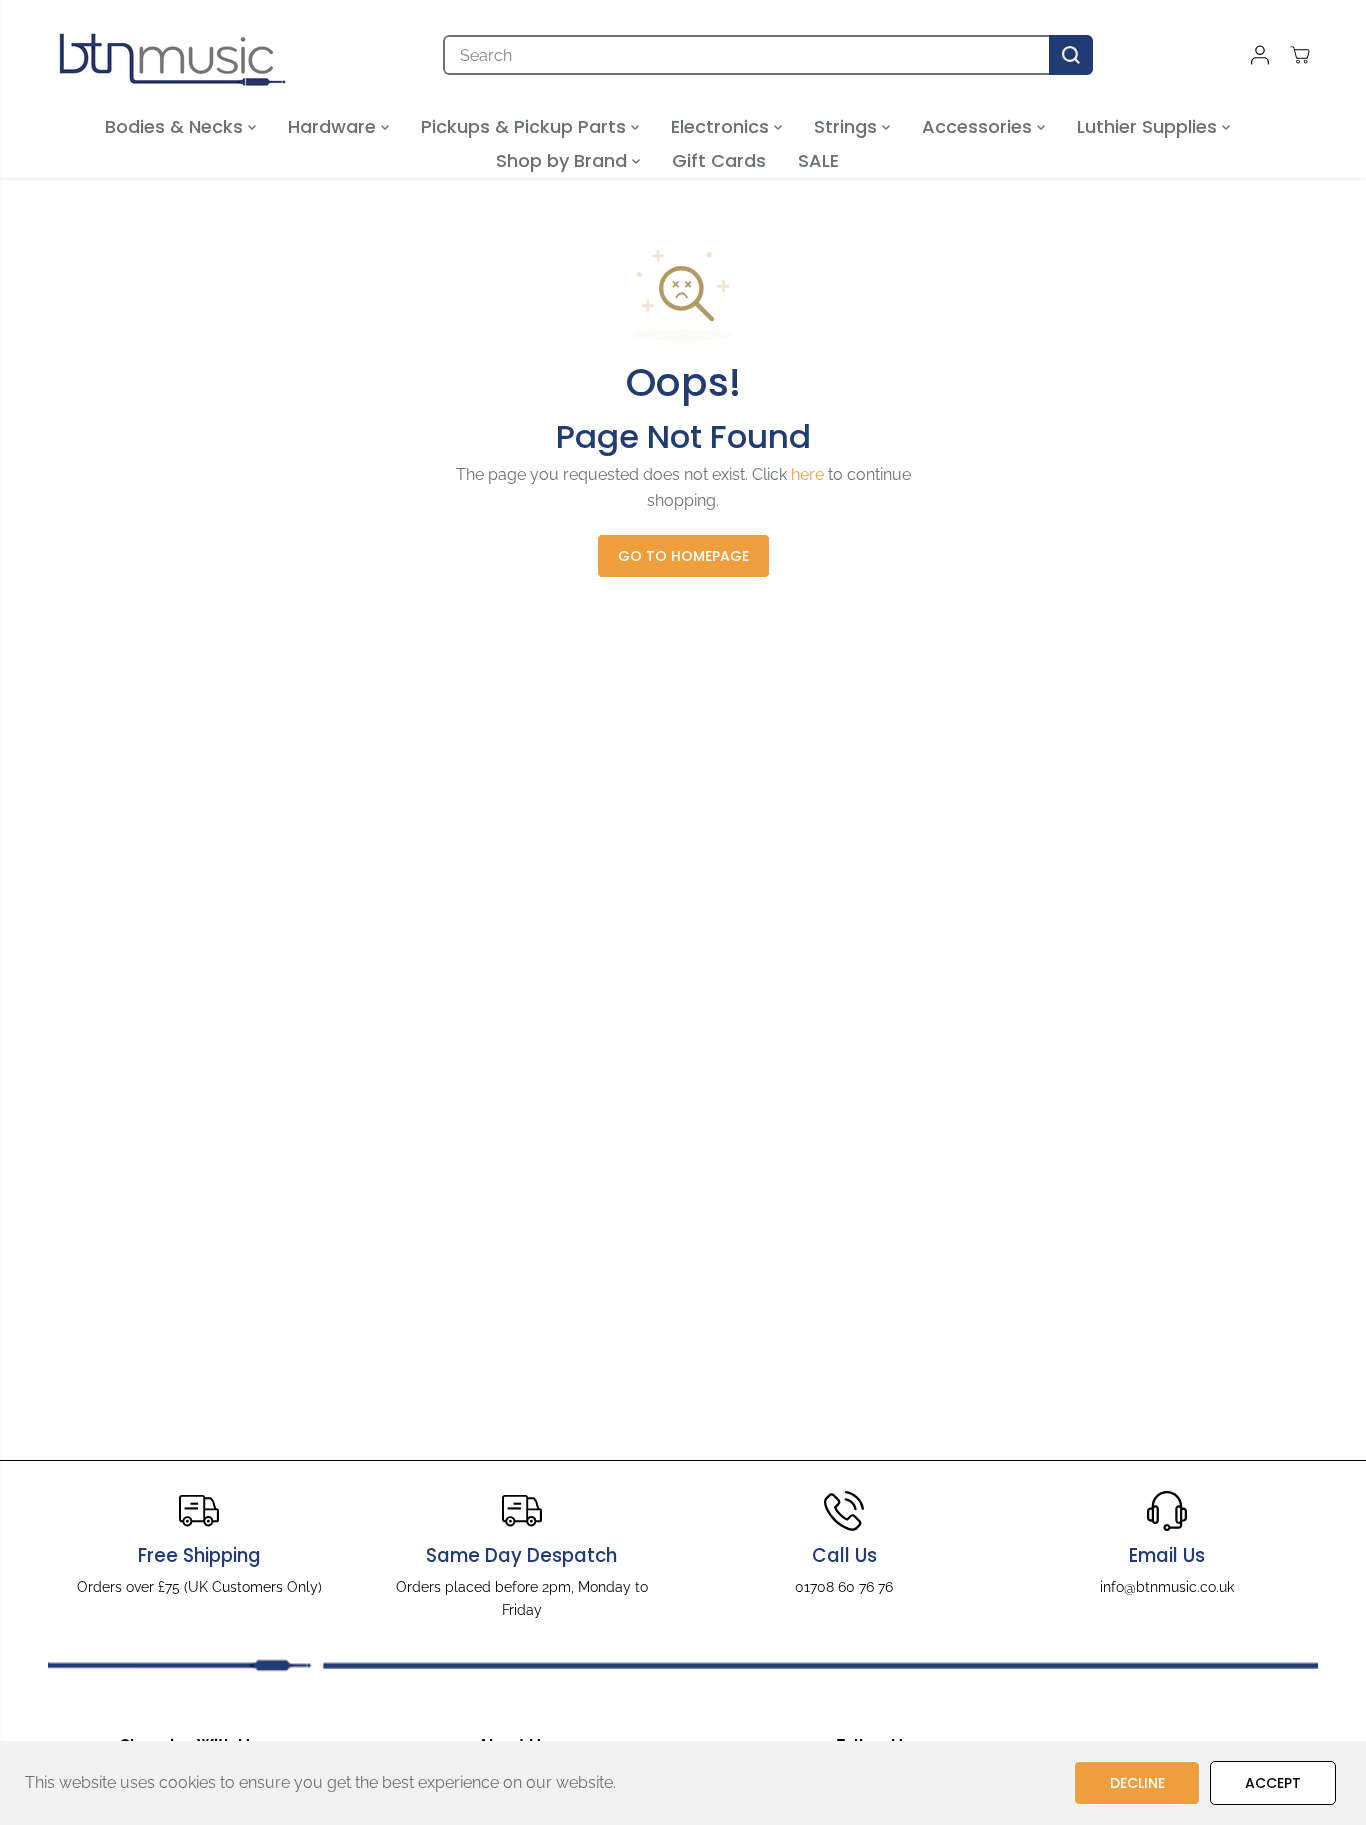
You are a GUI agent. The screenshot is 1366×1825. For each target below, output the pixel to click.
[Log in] (1260, 55)
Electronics (722, 126)
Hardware (334, 126)
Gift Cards (719, 160)
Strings (848, 126)
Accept (1273, 1783)
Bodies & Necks (176, 126)
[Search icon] (1071, 55)
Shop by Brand (564, 160)
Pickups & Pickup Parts (526, 126)
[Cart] (1300, 55)
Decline (1137, 1783)
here (807, 474)
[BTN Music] (173, 55)
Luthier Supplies (1149, 126)
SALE (818, 160)
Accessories (979, 126)
